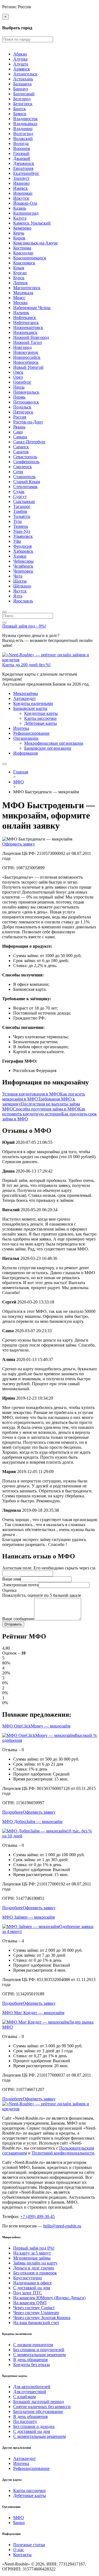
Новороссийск (27, 357)
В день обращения (30, 2360)
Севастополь (25, 457)
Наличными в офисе (32, 2283)
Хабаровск (23, 551)
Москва (20, 303)
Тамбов (20, 511)
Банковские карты (30, 708)
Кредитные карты (41, 713)
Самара (20, 437)
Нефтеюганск (26, 322)
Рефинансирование (31, 733)
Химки (20, 556)
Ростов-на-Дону (28, 422)
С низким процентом (33, 2345)
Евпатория (23, 168)
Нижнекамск (25, 332)
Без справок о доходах (34, 2426)
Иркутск (21, 198)
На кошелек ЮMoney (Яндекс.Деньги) (49, 2298)
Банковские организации (48, 748)
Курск (19, 278)
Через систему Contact (34, 2308)
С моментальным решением (39, 2355)
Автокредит (24, 698)
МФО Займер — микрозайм (28, 1917)
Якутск (20, 591)
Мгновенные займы (32, 2258)
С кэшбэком (24, 2397)
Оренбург (22, 382)
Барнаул (21, 89)
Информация (25, 753)
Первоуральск (26, 392)
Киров (19, 238)
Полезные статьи (29, 2545)
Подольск (22, 407)
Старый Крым (27, 482)
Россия (20, 417)
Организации (26, 738)
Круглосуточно (28, 2278)
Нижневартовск (28, 327)
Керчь (19, 233)
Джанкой (22, 158)
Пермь (19, 397)
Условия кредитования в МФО (31, 1094)
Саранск (21, 447)
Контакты (22, 2555)
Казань (20, 208)
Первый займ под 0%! (34, 2248)
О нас (19, 2550)
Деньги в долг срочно (34, 2268)
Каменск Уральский (32, 223)
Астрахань (23, 79)
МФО (19, 2518)
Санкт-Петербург (29, 442)
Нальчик (21, 313)
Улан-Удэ (22, 531)
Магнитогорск (27, 288)
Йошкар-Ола (25, 203)
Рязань (19, 427)
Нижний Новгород (31, 337)
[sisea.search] (4, 612)
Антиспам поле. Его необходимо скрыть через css (49, 1568)
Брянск (20, 114)
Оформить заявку (19, 844)
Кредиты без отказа (31, 2365)
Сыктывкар (24, 501)
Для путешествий (30, 2392)
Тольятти (22, 516)
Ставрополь (24, 477)
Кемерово (22, 228)
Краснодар (23, 253)
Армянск (22, 69)
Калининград (26, 213)
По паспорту (25, 2421)
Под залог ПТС (28, 2293)
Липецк (20, 283)
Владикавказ (25, 124)
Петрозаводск (26, 402)
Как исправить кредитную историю (44, 1111)
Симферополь (26, 462)
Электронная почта (20, 1585)
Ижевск (20, 188)
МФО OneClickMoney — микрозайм (36, 1726)
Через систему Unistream (36, 2313)
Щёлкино (22, 586)
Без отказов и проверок (35, 2273)
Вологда (21, 143)
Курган (20, 273)
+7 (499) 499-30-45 (38, 2217)
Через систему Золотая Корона (42, 2318)
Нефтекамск (25, 318)
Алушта (21, 64)
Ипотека (21, 728)
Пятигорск (23, 412)
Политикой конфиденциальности (63, 2153)
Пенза (19, 387)
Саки (18, 432)
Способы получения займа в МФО (46, 1109)
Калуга (20, 218)
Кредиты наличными (33, 703)
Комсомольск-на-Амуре (35, 243)
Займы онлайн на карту (35, 2263)
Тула (17, 521)
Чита (18, 576)
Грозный (21, 153)
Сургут (20, 497)
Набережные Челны (32, 308)
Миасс (19, 298)
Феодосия (22, 546)
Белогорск (23, 104)
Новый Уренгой (28, 367)
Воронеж (22, 148)
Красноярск (24, 263)
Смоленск (23, 467)
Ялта (18, 596)
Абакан (20, 54)
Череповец (23, 571)
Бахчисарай (24, 94)
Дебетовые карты (41, 723)
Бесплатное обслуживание (38, 2412)
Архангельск (25, 74)
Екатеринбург (26, 173)
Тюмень (21, 526)
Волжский (23, 139)
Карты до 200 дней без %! (26, 665)
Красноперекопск (30, 258)
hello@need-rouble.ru (62, 2226)
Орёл (18, 377)
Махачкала (23, 293)
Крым (19, 268)
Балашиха (22, 84)
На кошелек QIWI (30, 2303)
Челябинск (23, 566)
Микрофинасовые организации (54, 743)
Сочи (18, 472)
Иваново (21, 183)
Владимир (23, 129)
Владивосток (25, 119)
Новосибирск (26, 362)
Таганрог (22, 506)
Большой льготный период (38, 2402)
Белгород (22, 99)
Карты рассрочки (40, 718)
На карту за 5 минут (32, 2253)
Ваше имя (11, 1579)
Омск (18, 372)
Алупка (20, 59)
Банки (19, 2523)
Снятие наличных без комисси (42, 2407)
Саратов (21, 452)
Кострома (22, 248)
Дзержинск (24, 163)
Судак (19, 492)
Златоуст (21, 178)
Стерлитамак (25, 487)
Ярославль (23, 601)
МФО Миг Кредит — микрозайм (33, 2013)
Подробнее (13, 1812)
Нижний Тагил (28, 342)
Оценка (9, 1590)
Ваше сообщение (18, 1619)
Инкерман (23, 193)
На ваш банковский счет (36, 2323)
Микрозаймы (26, 693)
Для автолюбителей (32, 2387)
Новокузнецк (26, 352)
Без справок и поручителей (39, 2350)
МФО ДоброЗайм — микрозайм (32, 1822)
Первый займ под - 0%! (24, 626)
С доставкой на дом (32, 2288)
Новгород (22, 347)
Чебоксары (23, 561)
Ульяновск (23, 536)
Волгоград (23, 134)
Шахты (20, 581)
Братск (20, 109)
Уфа (17, 541)
